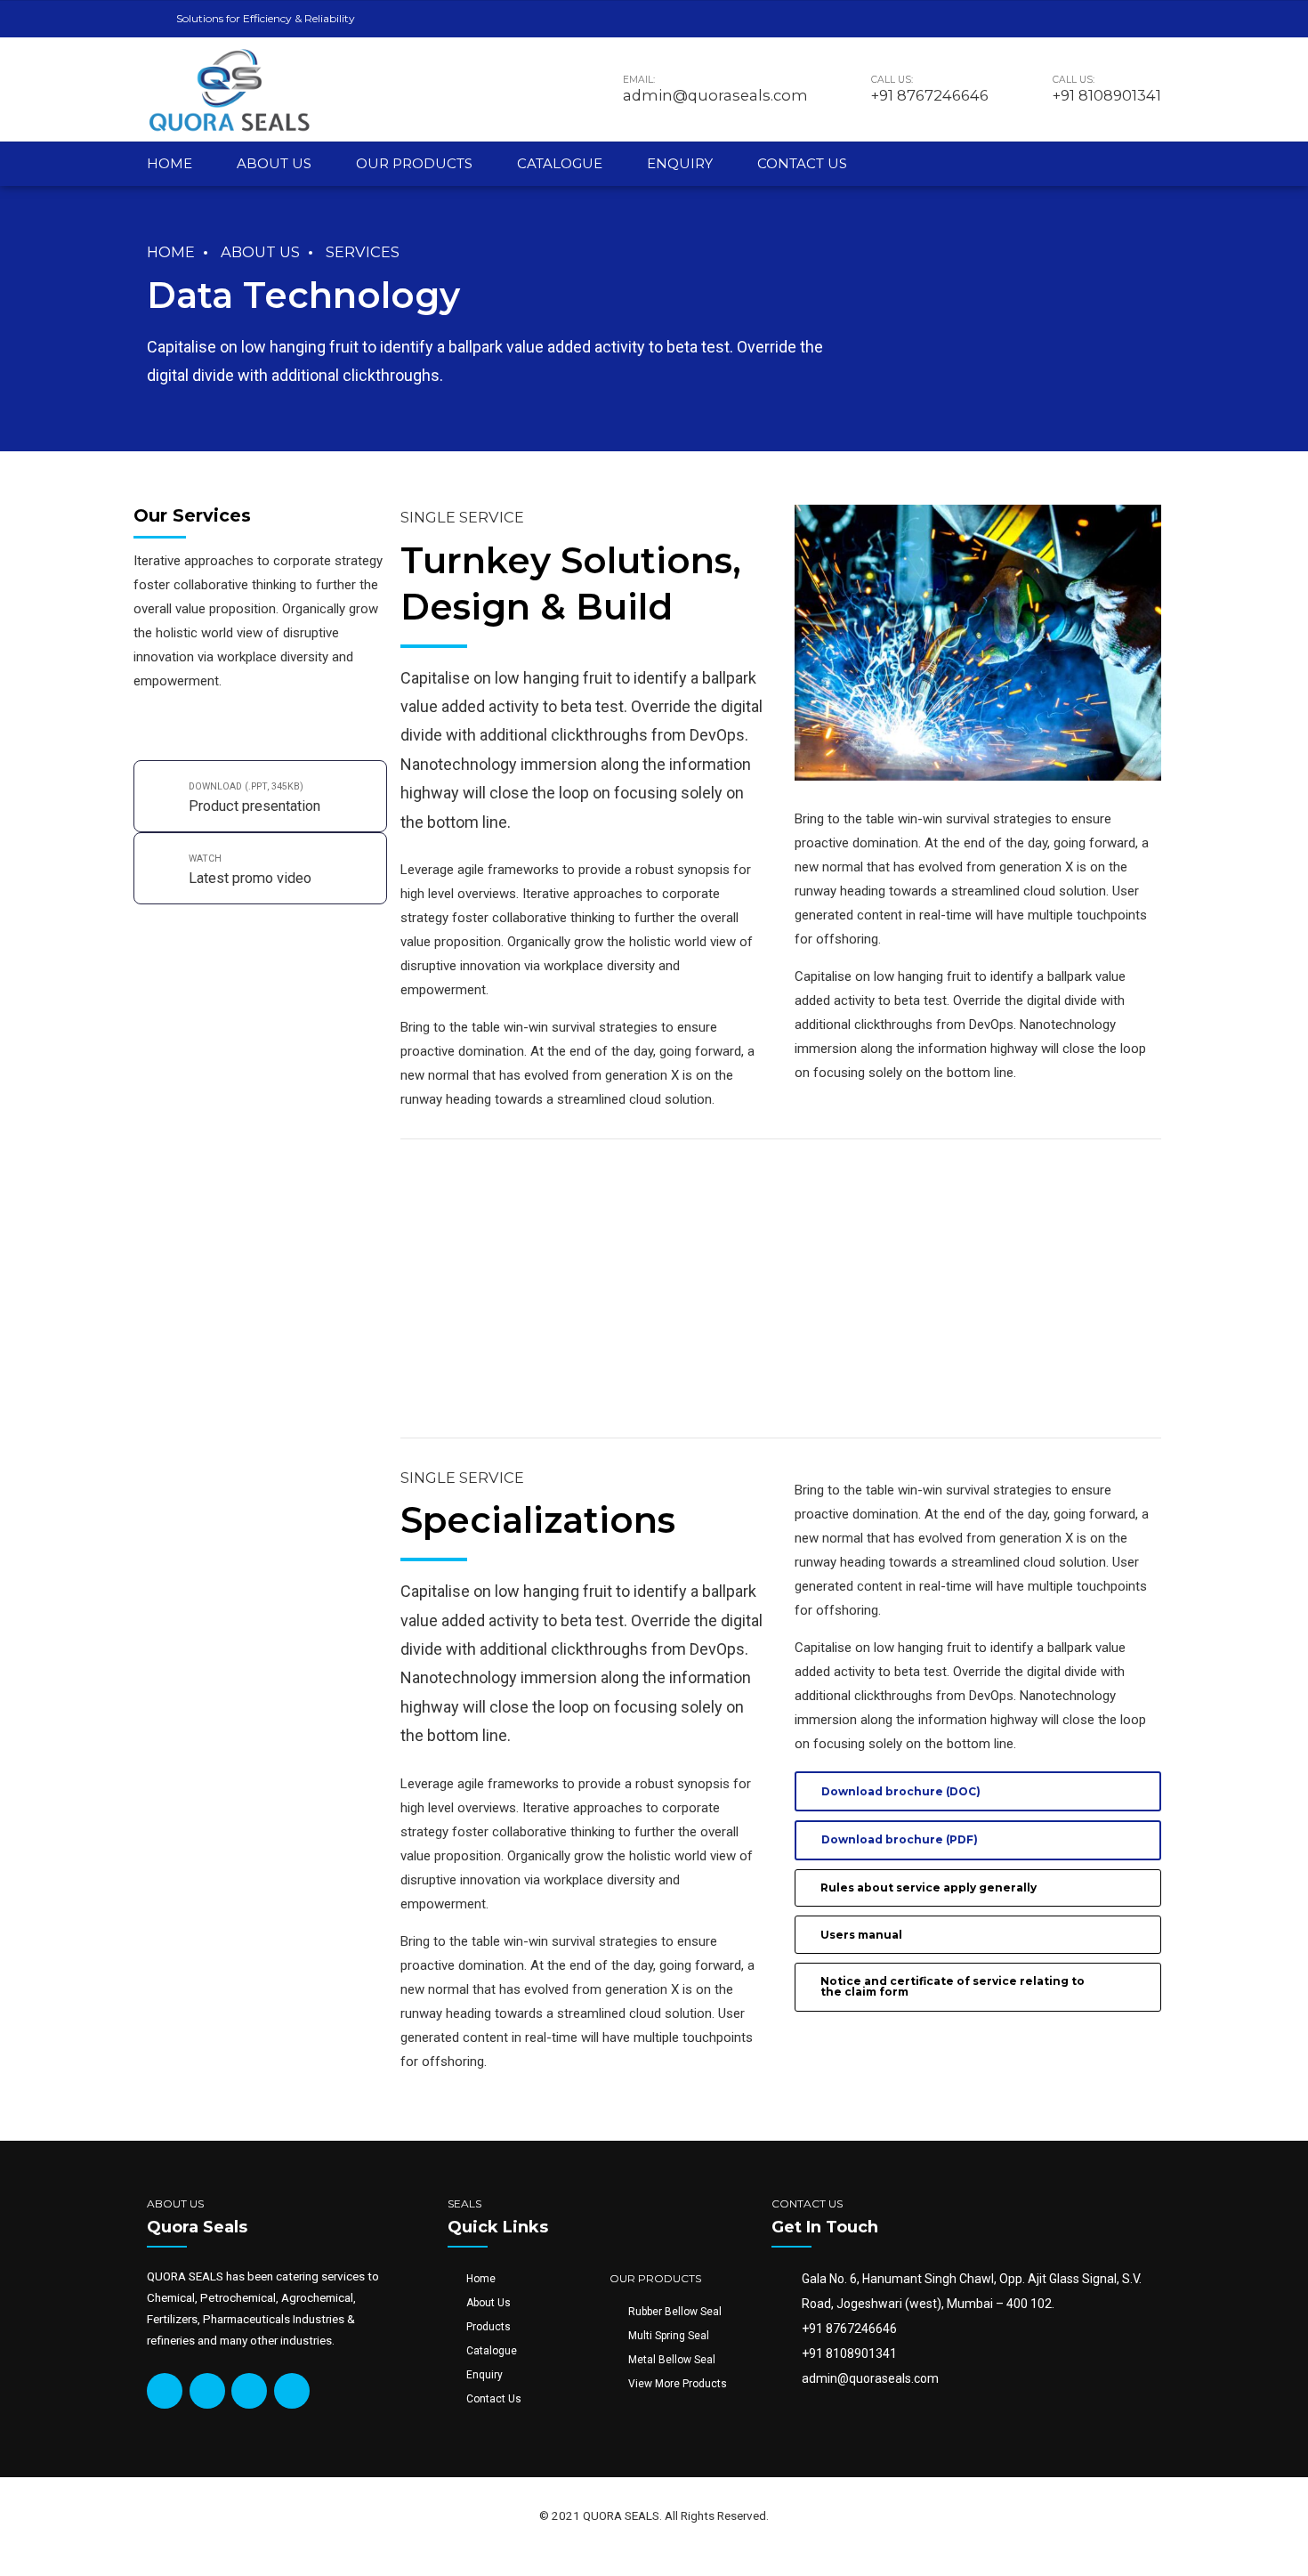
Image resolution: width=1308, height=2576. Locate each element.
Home (170, 163)
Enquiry (680, 163)
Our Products (414, 163)
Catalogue (560, 163)
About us (274, 163)
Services (363, 252)
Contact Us (802, 163)
